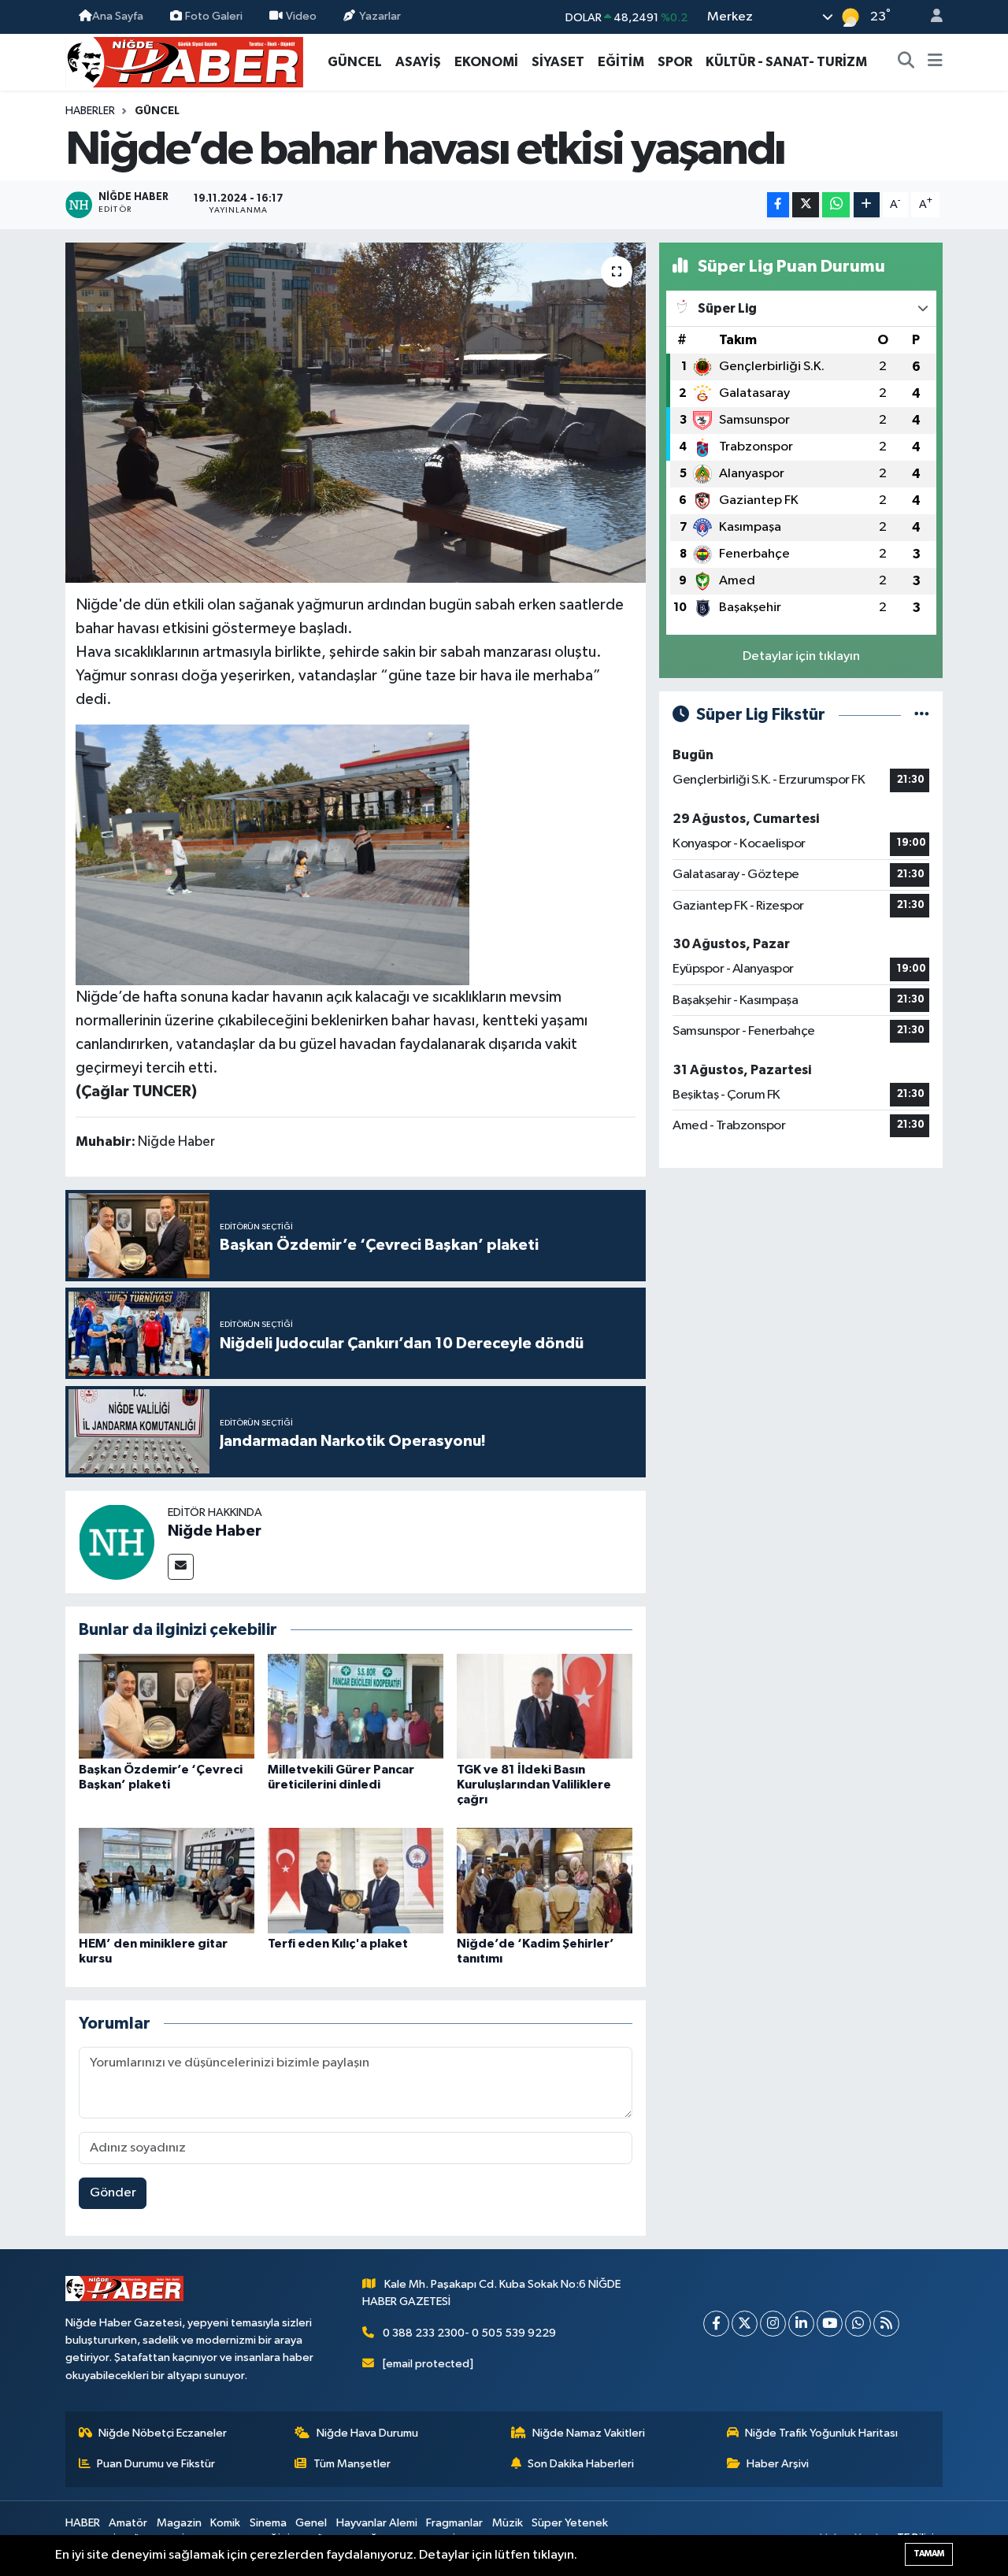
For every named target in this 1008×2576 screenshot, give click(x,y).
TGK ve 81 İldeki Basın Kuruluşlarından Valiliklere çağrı (534, 1785)
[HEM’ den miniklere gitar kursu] (167, 1880)
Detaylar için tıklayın (801, 656)
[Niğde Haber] (117, 1542)
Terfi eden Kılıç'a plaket (338, 1944)
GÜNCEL (355, 62)
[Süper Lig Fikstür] (922, 715)
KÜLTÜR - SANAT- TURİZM (786, 62)
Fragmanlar (454, 2523)
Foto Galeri (214, 16)
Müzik (508, 2523)
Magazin (179, 2523)
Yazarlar (380, 16)
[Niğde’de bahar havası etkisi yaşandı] (356, 413)
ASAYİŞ (418, 62)
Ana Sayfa (118, 16)
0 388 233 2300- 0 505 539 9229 (469, 2333)
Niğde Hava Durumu (367, 2433)
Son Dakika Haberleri (581, 2464)
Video (301, 16)
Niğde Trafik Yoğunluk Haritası (821, 2433)
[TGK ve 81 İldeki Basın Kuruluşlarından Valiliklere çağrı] (545, 1706)
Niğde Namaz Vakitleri (589, 2433)
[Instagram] (773, 2324)
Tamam (929, 2554)
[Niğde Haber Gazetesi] (184, 61)
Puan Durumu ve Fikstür (156, 2464)
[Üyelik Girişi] (930, 17)
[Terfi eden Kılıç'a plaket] (356, 1880)
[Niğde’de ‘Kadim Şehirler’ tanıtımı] (545, 1880)
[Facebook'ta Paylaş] (778, 205)
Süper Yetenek (570, 2523)
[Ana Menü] (935, 62)
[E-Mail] (181, 1567)
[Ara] (906, 62)
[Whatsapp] (858, 2324)
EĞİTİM (621, 62)
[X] (745, 2324)
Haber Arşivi (778, 2464)
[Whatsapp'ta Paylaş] (836, 205)
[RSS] (886, 2324)
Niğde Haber (215, 1531)
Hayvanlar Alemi (377, 2523)
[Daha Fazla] (867, 205)
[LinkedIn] (801, 2324)
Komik (225, 2523)
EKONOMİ (486, 62)
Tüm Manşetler (352, 2464)
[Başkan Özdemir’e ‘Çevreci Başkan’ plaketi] (167, 1706)
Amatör (128, 2523)
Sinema (268, 2523)
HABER (83, 2523)
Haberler (90, 111)
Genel (311, 2523)
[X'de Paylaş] (806, 205)
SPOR (675, 62)
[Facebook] (716, 2324)
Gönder (113, 2193)
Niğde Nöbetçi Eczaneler (163, 2433)
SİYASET (558, 62)
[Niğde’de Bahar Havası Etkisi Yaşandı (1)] (272, 854)
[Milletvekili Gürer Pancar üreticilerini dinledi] (356, 1706)
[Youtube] (830, 2324)
